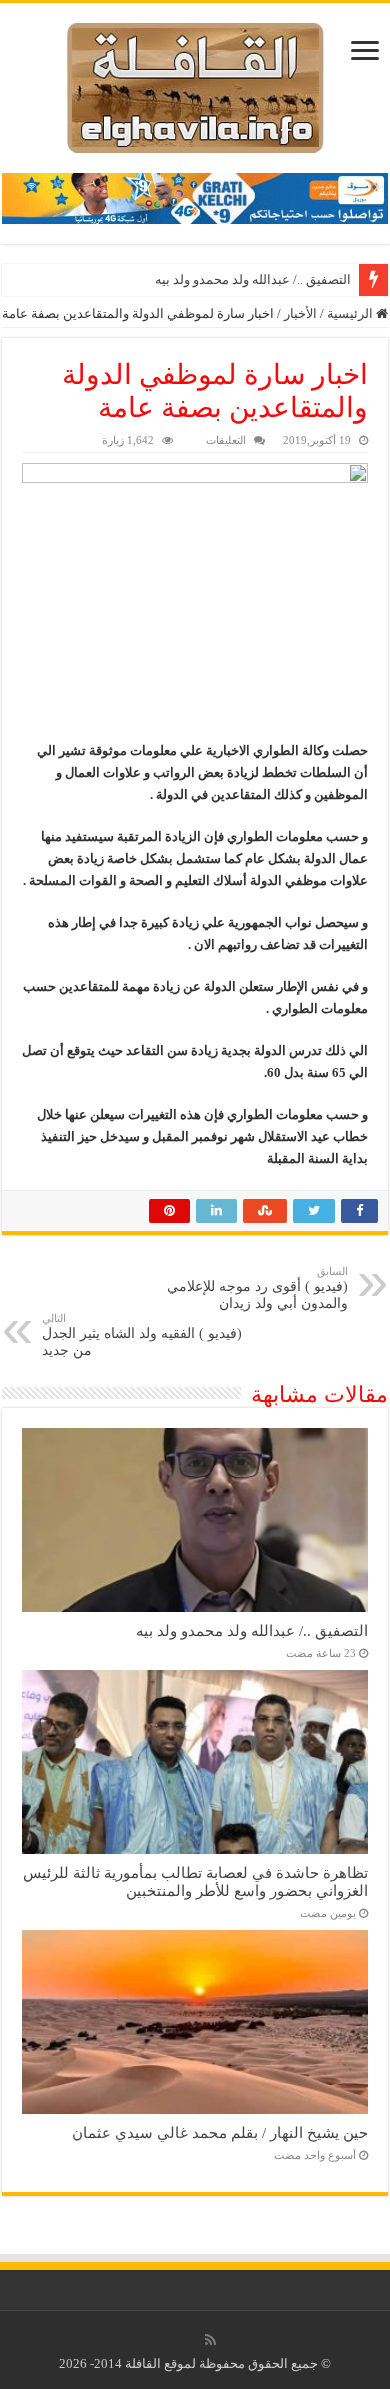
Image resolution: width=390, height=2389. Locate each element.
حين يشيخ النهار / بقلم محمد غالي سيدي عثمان (220, 2132)
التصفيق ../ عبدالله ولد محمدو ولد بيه (253, 279)
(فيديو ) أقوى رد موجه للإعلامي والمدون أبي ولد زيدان (257, 1288)
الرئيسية (351, 313)
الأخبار (300, 313)
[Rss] (210, 2340)
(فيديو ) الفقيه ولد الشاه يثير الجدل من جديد (142, 1335)
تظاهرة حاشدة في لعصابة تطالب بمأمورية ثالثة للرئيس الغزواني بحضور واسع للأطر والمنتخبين (195, 1881)
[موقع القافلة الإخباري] (195, 83)
